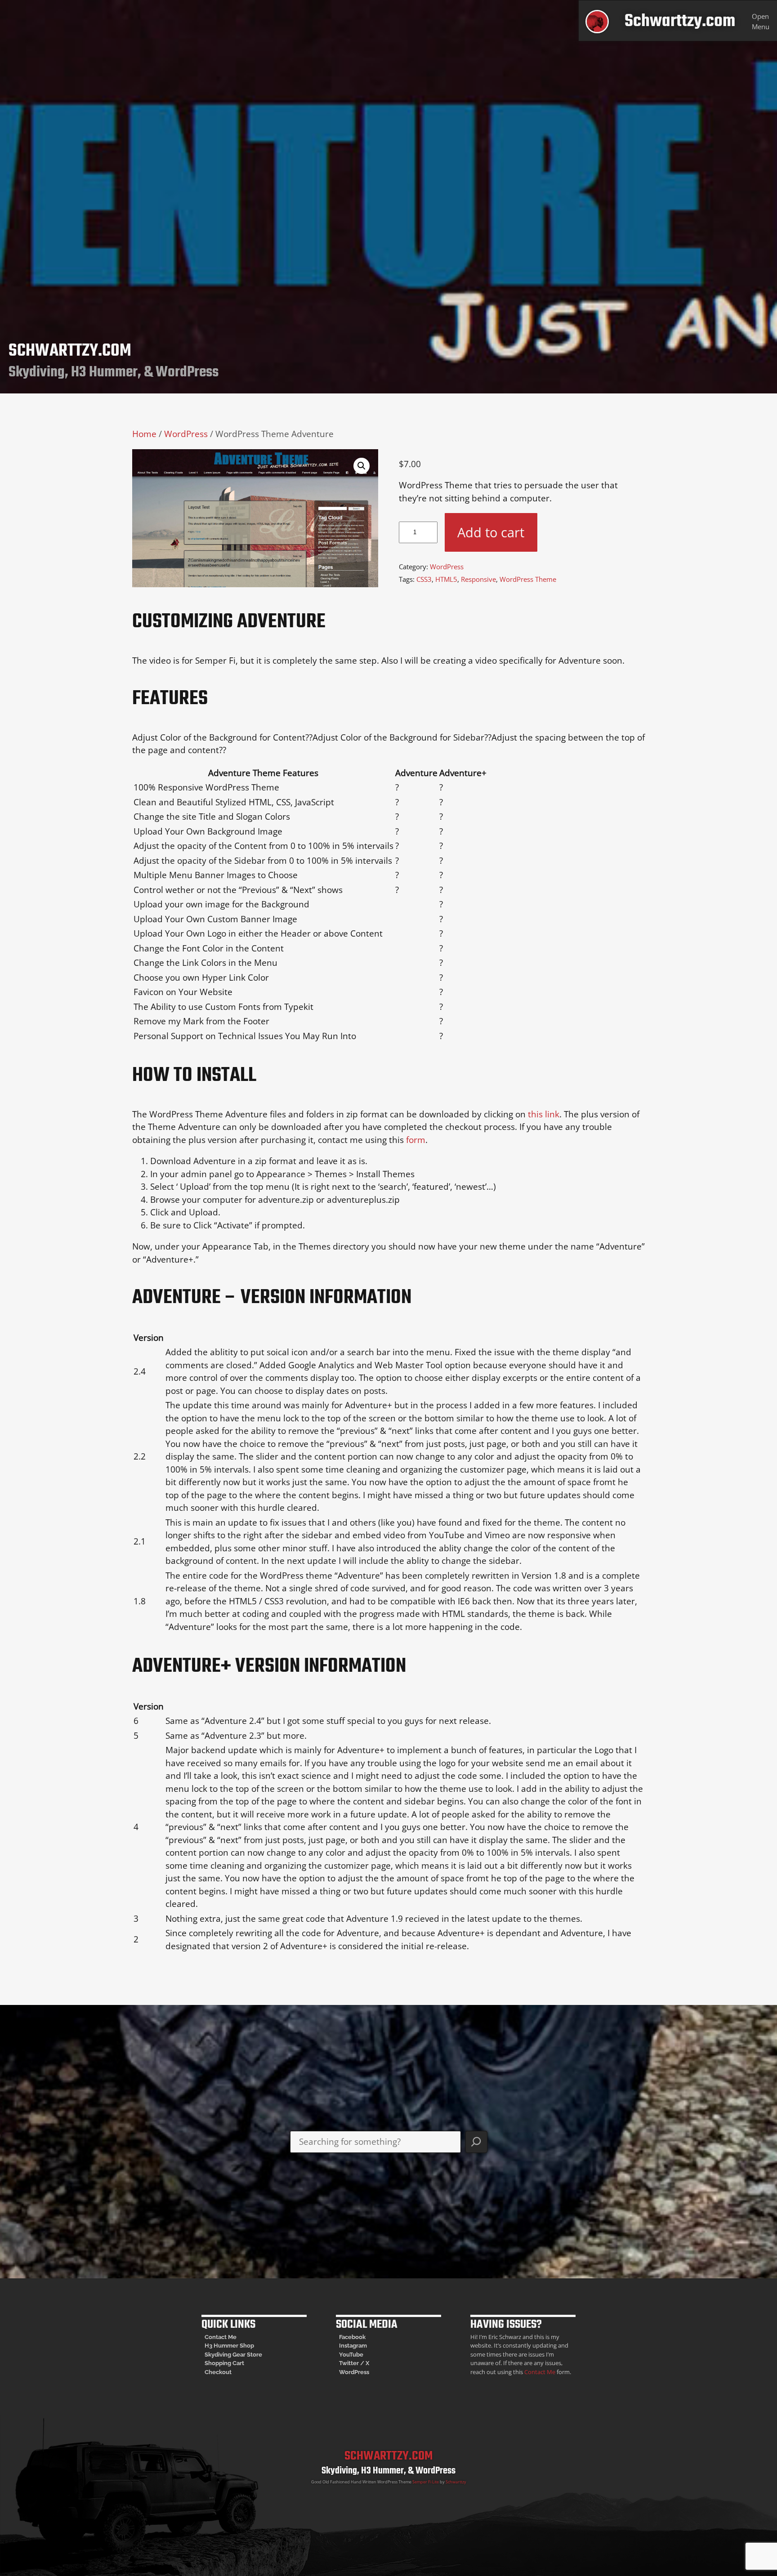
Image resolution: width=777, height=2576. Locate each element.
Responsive (478, 579)
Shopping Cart (224, 2363)
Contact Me (221, 2337)
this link (544, 1114)
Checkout (218, 2372)
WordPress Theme (528, 579)
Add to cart (491, 532)
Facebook (352, 2337)
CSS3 (424, 579)
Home (144, 434)
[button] (362, 466)
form (416, 1140)
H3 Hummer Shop (229, 2346)
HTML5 (446, 579)
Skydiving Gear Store (233, 2355)
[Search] (476, 2142)
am (363, 2346)
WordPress (186, 434)
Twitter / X (354, 2363)
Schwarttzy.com (680, 21)
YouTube (351, 2355)
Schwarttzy (456, 2482)
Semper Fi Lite (426, 2482)
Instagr (349, 2346)
